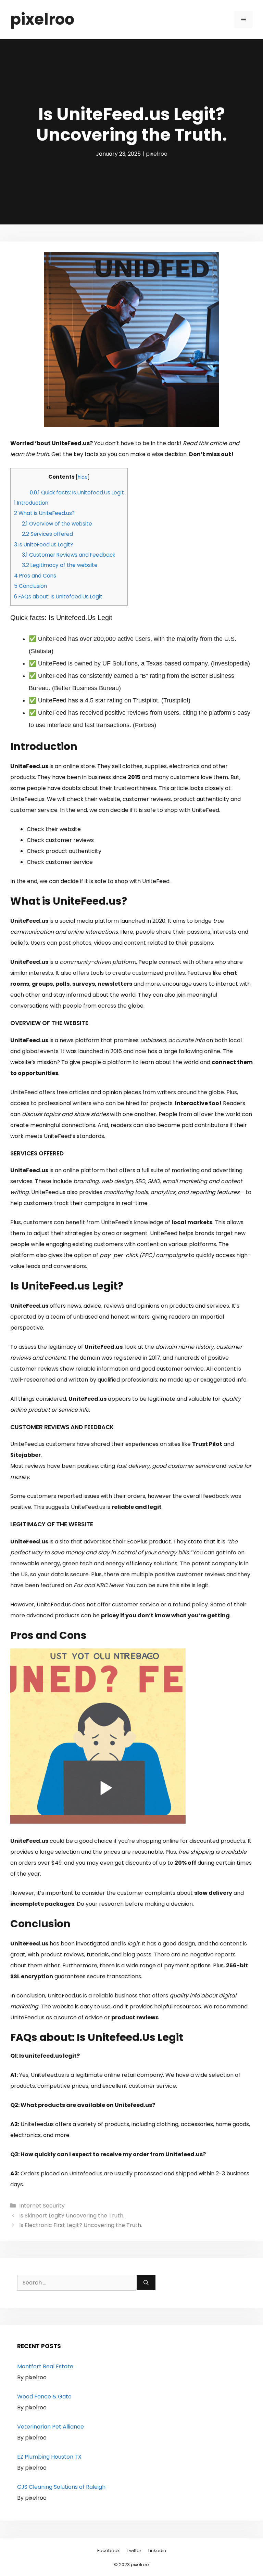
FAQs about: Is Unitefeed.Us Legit (58, 597)
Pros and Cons (35, 576)
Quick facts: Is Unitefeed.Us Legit (77, 493)
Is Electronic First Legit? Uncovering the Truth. (81, 2225)
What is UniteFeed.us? (44, 513)
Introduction (31, 503)
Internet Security (42, 2206)
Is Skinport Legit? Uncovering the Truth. (72, 2216)
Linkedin (157, 2551)
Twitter (134, 2551)
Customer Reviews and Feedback (68, 555)
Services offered (47, 534)
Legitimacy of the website (60, 565)
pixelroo (42, 19)
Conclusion (30, 586)
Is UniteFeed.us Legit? (43, 545)
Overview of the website (57, 524)
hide (83, 477)
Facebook (109, 2551)
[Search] (146, 2283)
